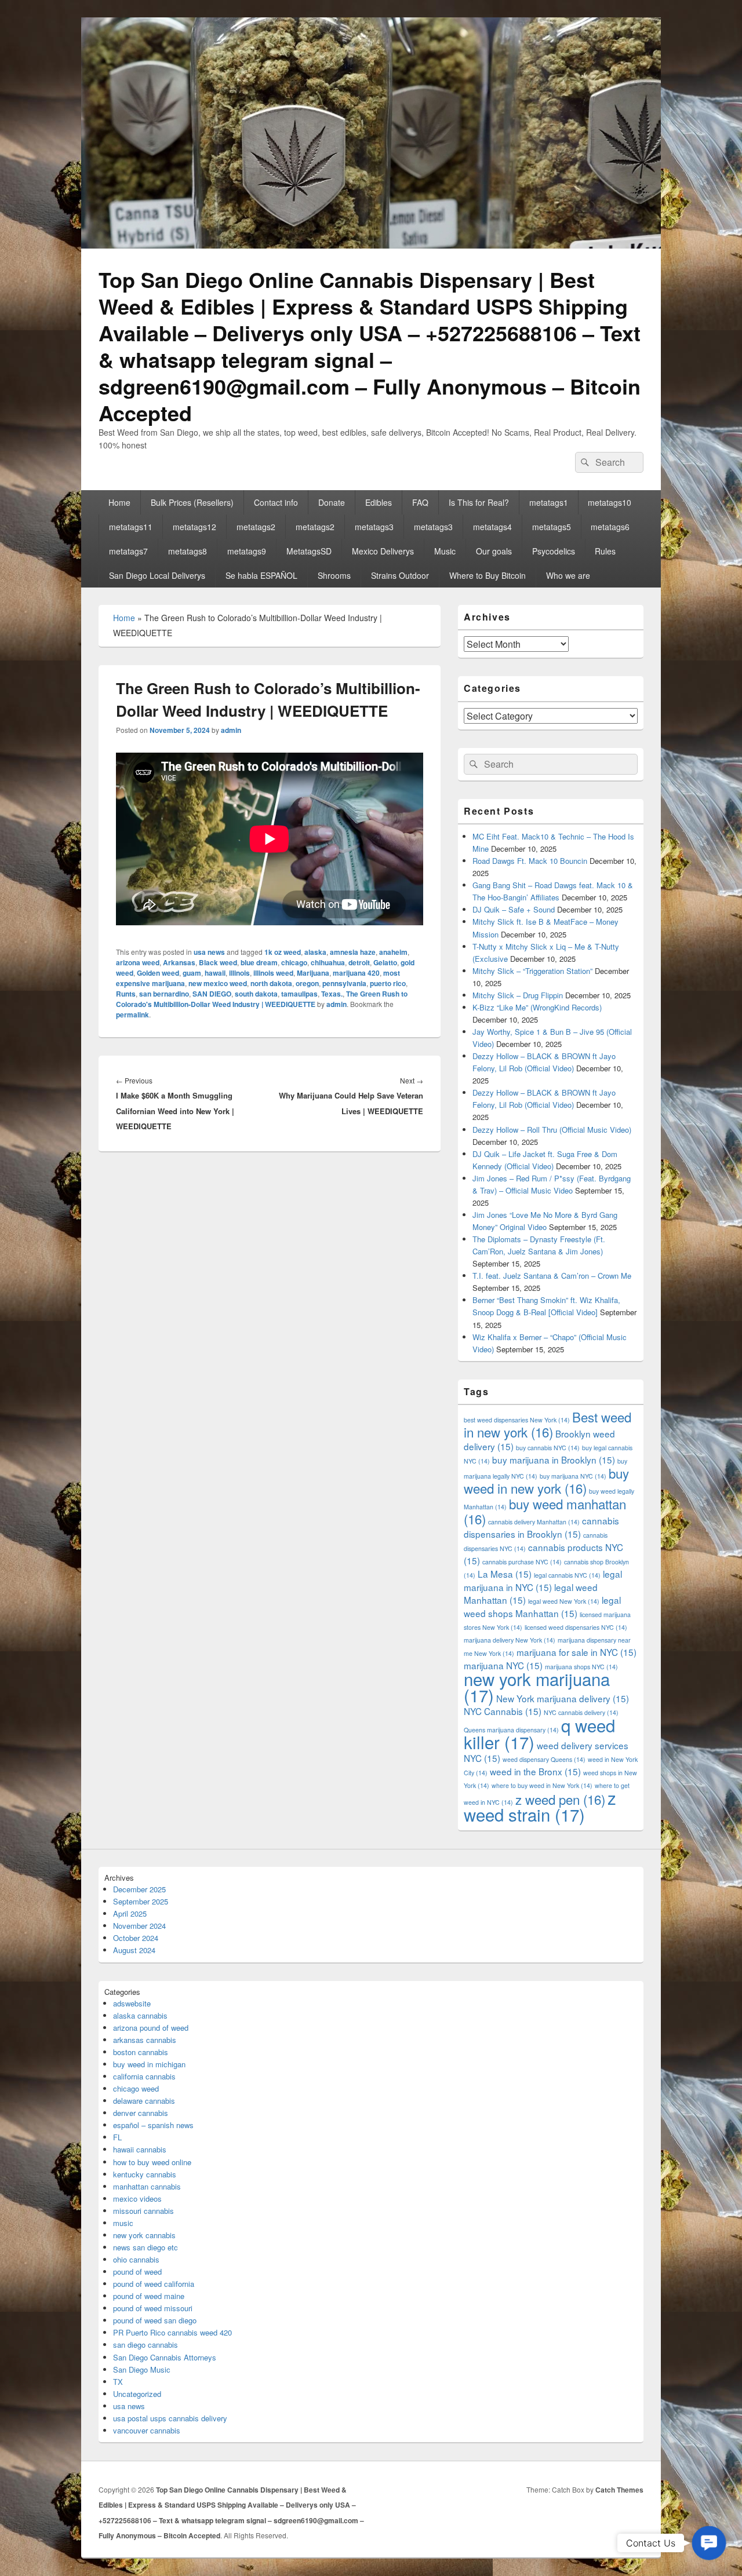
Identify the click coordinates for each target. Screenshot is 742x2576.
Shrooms (334, 575)
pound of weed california (154, 2284)
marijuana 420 (356, 973)
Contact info (276, 502)
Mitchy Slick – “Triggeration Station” (532, 971)
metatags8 (188, 551)
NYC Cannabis (503, 1711)
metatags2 (256, 527)
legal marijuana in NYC (543, 1580)
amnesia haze (353, 952)
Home (119, 502)
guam (192, 973)
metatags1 (549, 502)
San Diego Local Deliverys (157, 575)
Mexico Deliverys (383, 551)
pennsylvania (344, 983)
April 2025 (130, 1913)
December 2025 (139, 1889)
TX (118, 2382)
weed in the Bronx (535, 1771)
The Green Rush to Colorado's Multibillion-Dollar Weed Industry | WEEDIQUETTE (262, 999)
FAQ (420, 502)
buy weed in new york (546, 1480)
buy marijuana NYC (573, 1476)
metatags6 (610, 527)
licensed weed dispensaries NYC (576, 1627)
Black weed (218, 962)
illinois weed (273, 973)
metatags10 (610, 502)
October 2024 (136, 1938)
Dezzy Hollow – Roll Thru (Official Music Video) (552, 1130)
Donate (332, 502)
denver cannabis (141, 2113)
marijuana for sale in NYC (576, 1652)
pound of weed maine (149, 2296)
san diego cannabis (146, 2345)
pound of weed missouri (153, 2308)
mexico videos (137, 2199)
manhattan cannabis (147, 2186)
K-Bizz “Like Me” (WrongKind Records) (537, 1007)
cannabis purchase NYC (522, 1562)
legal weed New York (564, 1601)
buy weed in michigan (149, 2064)
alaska (315, 952)
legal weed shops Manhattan (542, 1606)
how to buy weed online (152, 2162)
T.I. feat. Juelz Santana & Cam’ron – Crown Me (552, 1276)
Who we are (568, 575)
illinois (239, 973)
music (123, 2223)
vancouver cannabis (147, 2430)
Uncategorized (137, 2394)
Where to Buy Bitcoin (488, 575)
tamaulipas (299, 994)
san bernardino (164, 994)
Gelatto (385, 962)
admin (231, 730)
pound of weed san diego (155, 2320)
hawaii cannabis (140, 2149)
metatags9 (247, 551)
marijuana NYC (503, 1665)
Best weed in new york (548, 1424)
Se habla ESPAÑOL (261, 575)
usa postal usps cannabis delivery (170, 2418)
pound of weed (137, 2272)
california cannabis (144, 2076)
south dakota (256, 994)
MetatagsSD (309, 551)
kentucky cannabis (145, 2174)
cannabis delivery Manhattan (534, 1522)
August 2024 (134, 1950)
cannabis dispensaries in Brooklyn (541, 1527)
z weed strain (540, 1806)
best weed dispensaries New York (517, 1420)
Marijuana (313, 973)
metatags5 (552, 527)
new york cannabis (144, 2235)
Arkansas (179, 962)
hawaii (215, 973)
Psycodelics (554, 551)
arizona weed (138, 962)
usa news (209, 952)
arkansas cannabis (145, 2040)
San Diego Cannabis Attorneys (165, 2357)
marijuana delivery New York (510, 1640)
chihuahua (328, 962)
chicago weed (136, 2088)
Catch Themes (619, 2490)
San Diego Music (142, 2369)
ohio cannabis (136, 2259)
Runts (126, 994)
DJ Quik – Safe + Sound (514, 909)
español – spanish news (153, 2125)
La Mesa (505, 1574)
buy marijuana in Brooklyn (554, 1460)
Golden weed (158, 973)
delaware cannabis (144, 2101)
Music (445, 551)
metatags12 (194, 527)
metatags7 (128, 551)
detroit (359, 962)
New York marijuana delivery (563, 1698)
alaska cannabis (140, 2015)
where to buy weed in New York (542, 1785)
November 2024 (139, 1926)
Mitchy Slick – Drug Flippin (518, 995)
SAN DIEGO (212, 994)
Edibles (379, 502)
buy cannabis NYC (548, 1448)
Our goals (494, 551)
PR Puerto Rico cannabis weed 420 (172, 2332)
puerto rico (388, 983)
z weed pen (560, 1799)
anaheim (393, 952)
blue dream (259, 962)
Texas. (332, 994)
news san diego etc (146, 2247)
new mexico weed (218, 983)
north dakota (271, 983)
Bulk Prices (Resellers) (192, 502)
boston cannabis (141, 2052)
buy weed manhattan (545, 1511)
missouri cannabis (143, 2211)
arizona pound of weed (151, 2028)
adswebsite (132, 2003)
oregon (307, 983)
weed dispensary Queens (544, 1759)
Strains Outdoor (400, 575)
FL (117, 2137)
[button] (709, 2543)
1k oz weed (283, 952)
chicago (294, 962)
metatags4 (492, 527)
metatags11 (131, 527)
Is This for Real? (479, 502)
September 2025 (141, 1901)
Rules (605, 551)
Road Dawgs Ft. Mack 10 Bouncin (530, 861)
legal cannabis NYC (567, 1575)
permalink (132, 1015)
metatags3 (374, 527)
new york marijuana (537, 1687)
